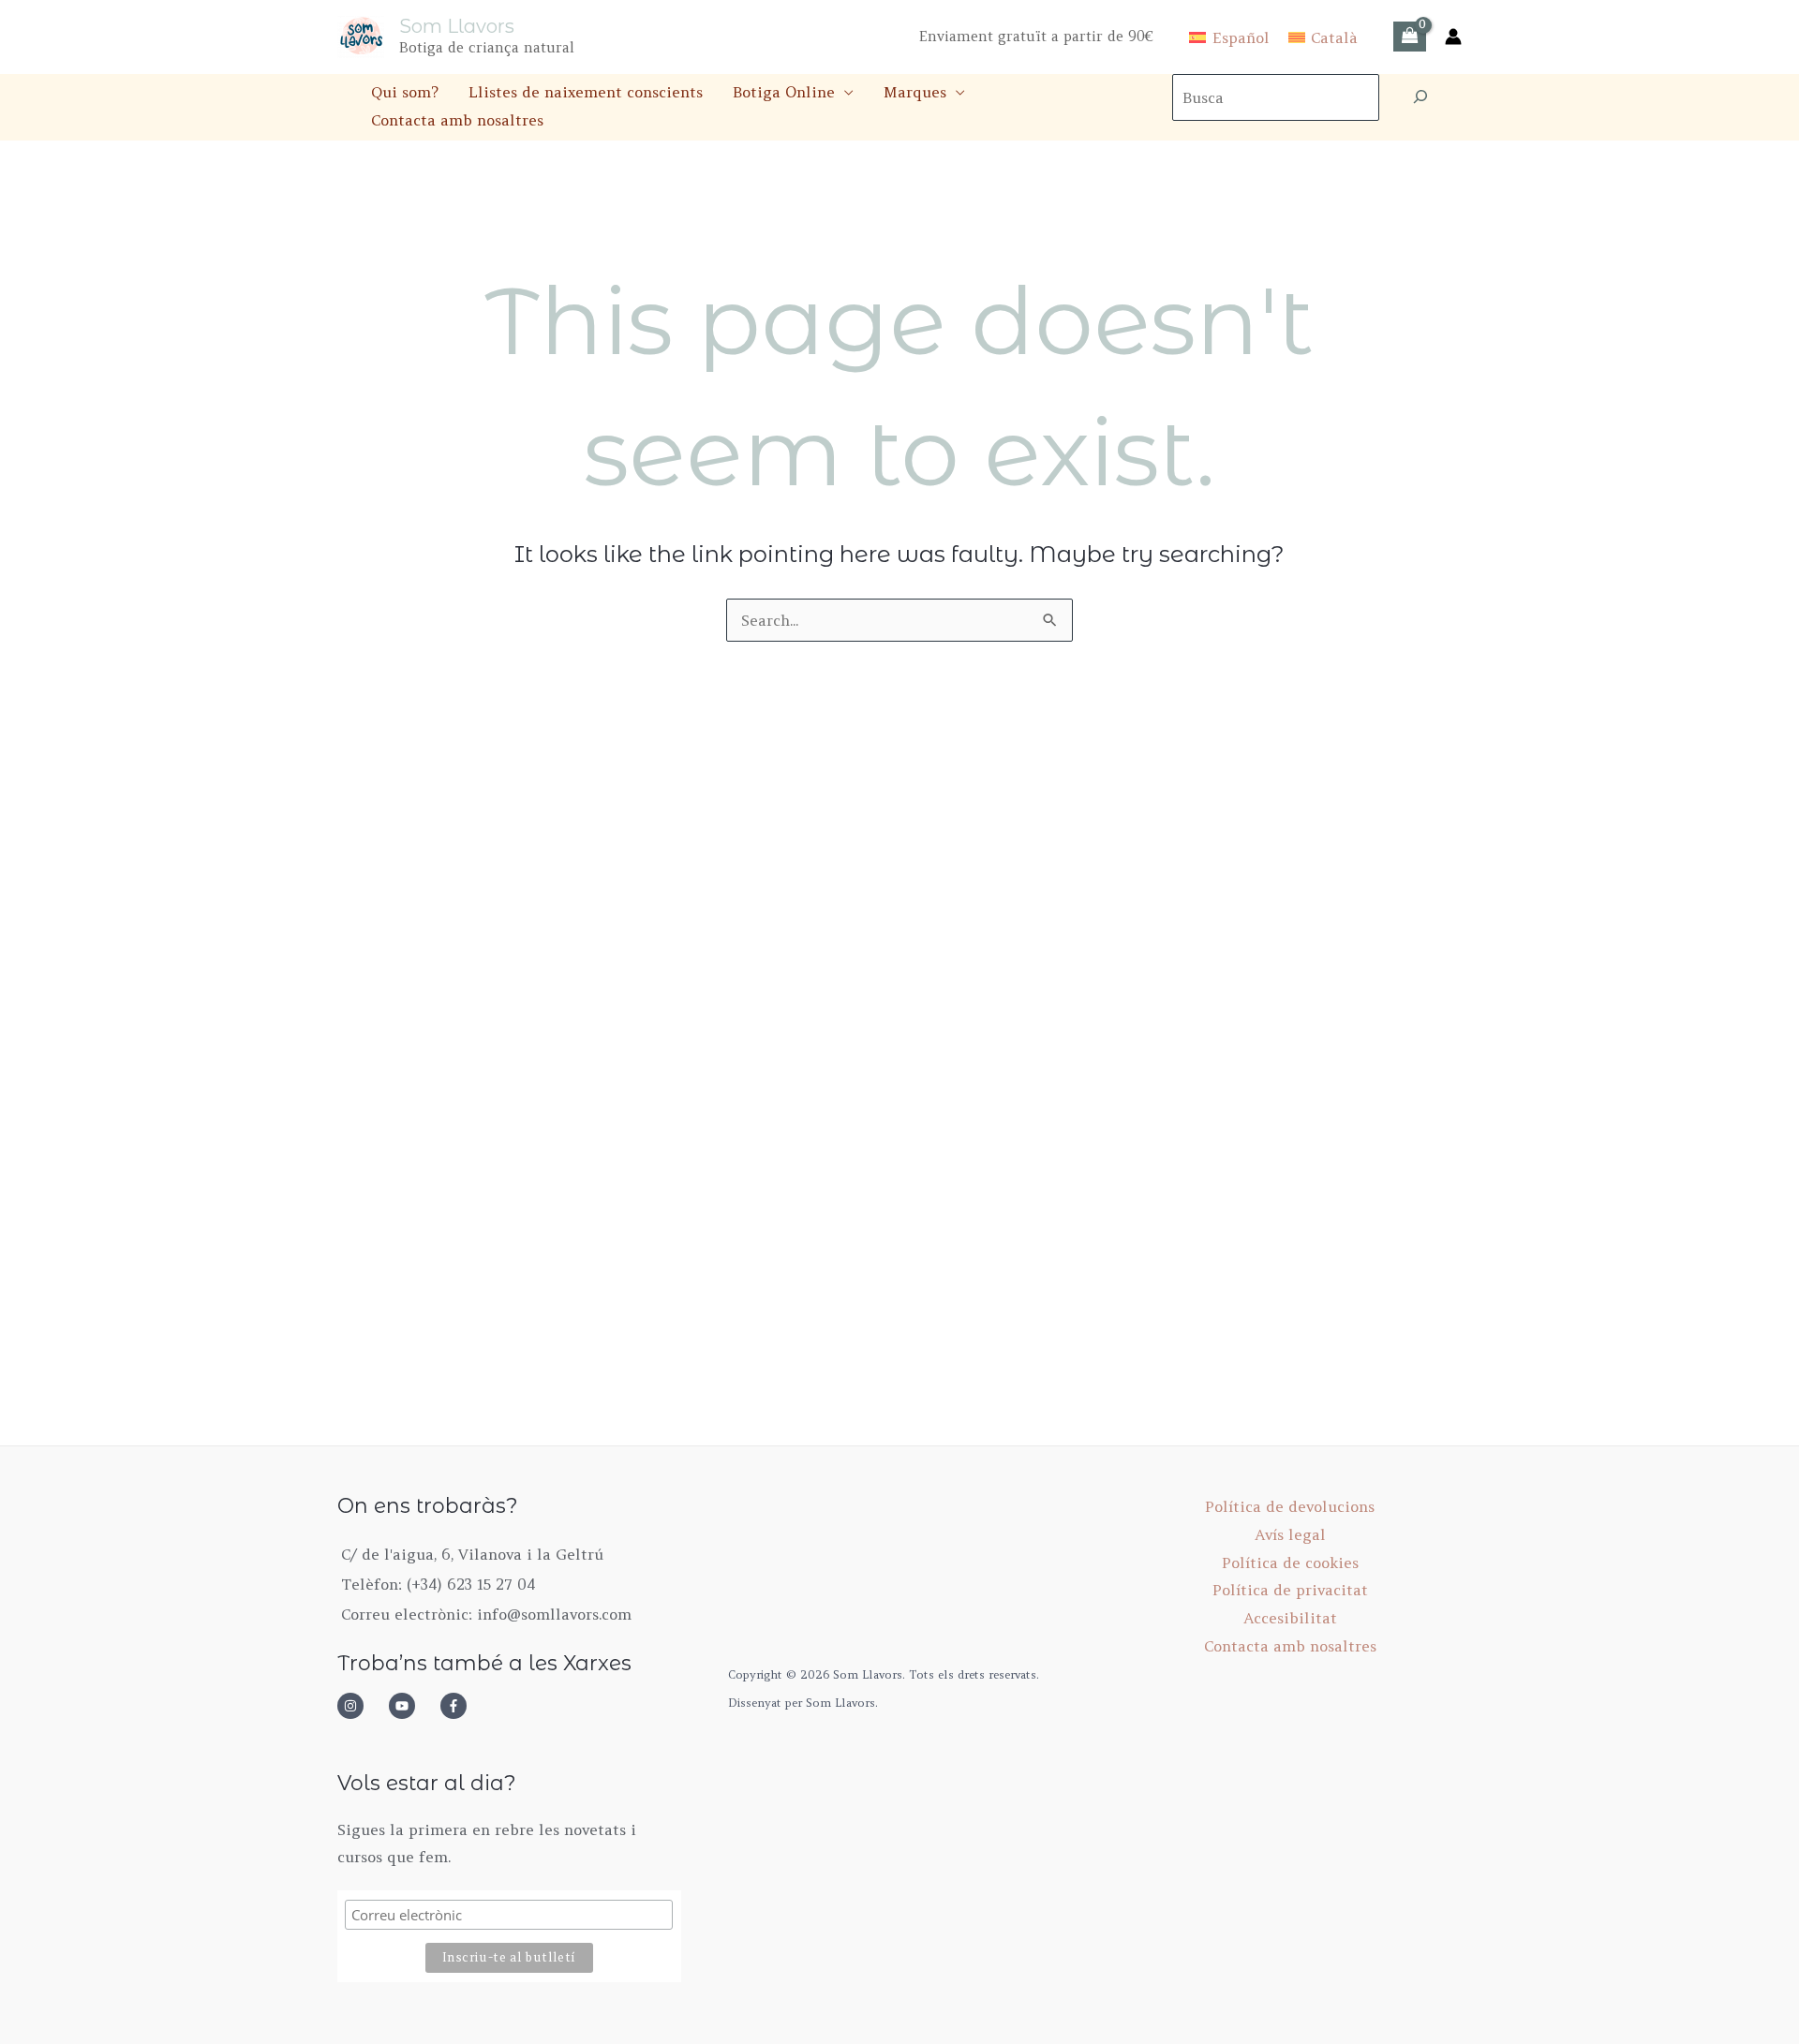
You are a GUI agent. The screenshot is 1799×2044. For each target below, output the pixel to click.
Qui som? (405, 92)
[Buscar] (1420, 97)
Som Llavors (457, 26)
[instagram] (361, 1706)
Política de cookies (1290, 1563)
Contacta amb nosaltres (457, 120)
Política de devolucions (1290, 1506)
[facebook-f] (459, 1706)
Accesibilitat (1290, 1618)
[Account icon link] (1453, 37)
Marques (915, 92)
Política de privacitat (1290, 1590)
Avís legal (1290, 1534)
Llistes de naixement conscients (586, 92)
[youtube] (412, 1706)
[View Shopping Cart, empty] (1410, 37)
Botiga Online (784, 92)
